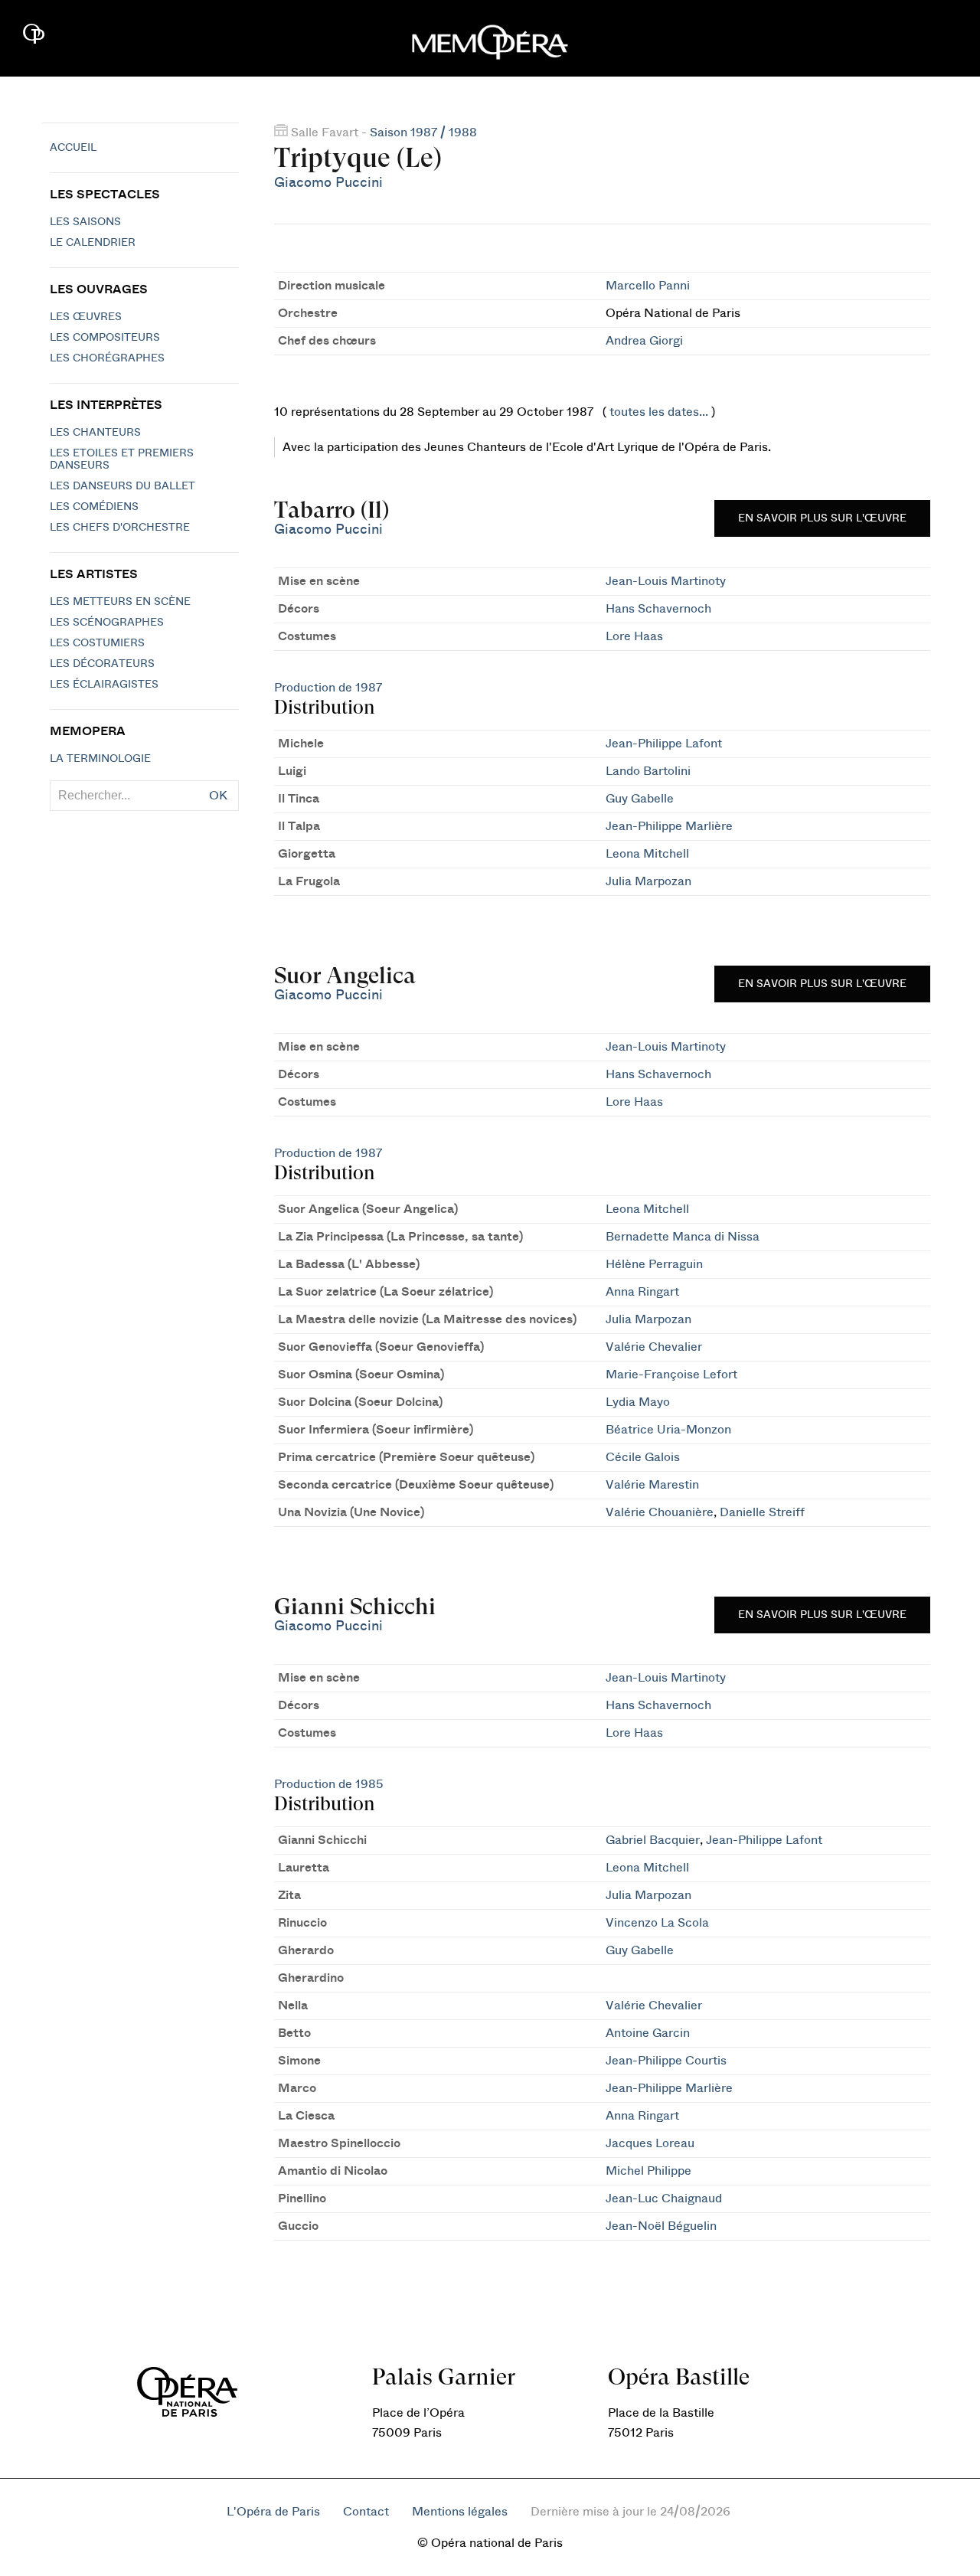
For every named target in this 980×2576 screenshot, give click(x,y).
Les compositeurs (105, 338)
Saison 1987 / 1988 (423, 132)
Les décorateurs (102, 664)
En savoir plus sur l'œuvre (822, 518)
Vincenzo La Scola (657, 1923)
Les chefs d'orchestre (120, 528)
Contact (366, 2512)
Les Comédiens (94, 507)
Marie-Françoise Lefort (671, 1375)
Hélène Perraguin (654, 1264)
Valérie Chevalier (654, 1347)
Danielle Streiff (762, 1512)
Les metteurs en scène (120, 602)
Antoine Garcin (648, 2033)
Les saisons (85, 222)
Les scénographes (107, 623)
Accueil (73, 148)
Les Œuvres (86, 317)
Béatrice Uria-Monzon (668, 1430)
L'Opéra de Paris (273, 2512)
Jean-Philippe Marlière (669, 826)
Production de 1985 (329, 1784)
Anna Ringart (642, 1292)
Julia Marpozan (648, 881)
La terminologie (100, 759)
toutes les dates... (659, 412)
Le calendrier (93, 243)
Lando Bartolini (648, 771)
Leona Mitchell (647, 854)
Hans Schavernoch (658, 609)
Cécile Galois (643, 1457)
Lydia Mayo (638, 1402)
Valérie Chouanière (660, 1512)
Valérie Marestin (652, 1485)
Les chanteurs (95, 433)
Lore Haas (634, 636)
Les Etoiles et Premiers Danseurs (122, 459)
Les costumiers (97, 643)
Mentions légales (460, 2512)
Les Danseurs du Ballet (122, 486)
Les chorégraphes (107, 358)
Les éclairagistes (104, 685)
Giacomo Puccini (328, 183)
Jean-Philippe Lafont (664, 744)
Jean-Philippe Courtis (666, 2061)
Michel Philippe (648, 2171)
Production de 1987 (328, 688)
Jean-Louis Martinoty (666, 581)
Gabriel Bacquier (653, 1840)
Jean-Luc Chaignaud (664, 2198)
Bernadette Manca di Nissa (683, 1237)
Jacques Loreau (650, 2143)
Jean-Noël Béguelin (661, 2226)
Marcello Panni (648, 286)
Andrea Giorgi (644, 341)
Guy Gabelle (640, 799)
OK (218, 796)
